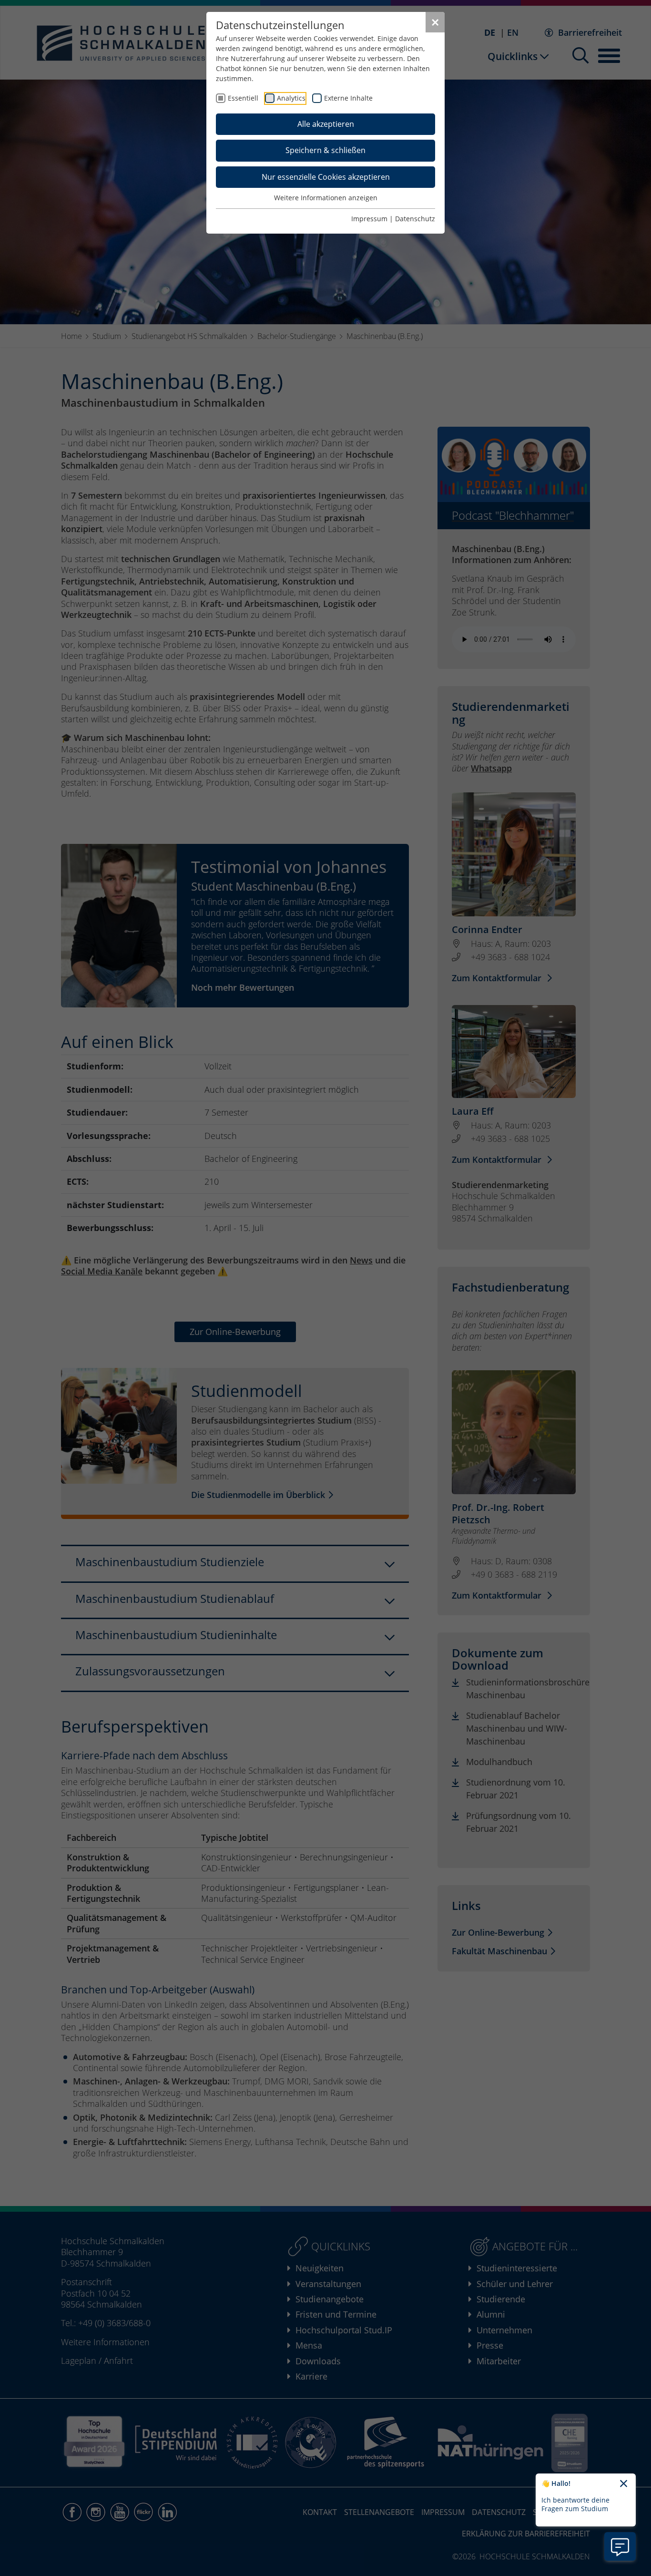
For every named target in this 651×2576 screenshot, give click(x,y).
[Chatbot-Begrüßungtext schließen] (624, 2484)
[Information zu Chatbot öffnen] (620, 2546)
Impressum (369, 219)
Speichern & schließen (325, 150)
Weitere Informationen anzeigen (326, 198)
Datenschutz (415, 219)
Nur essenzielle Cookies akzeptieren (326, 177)
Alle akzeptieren (326, 124)
